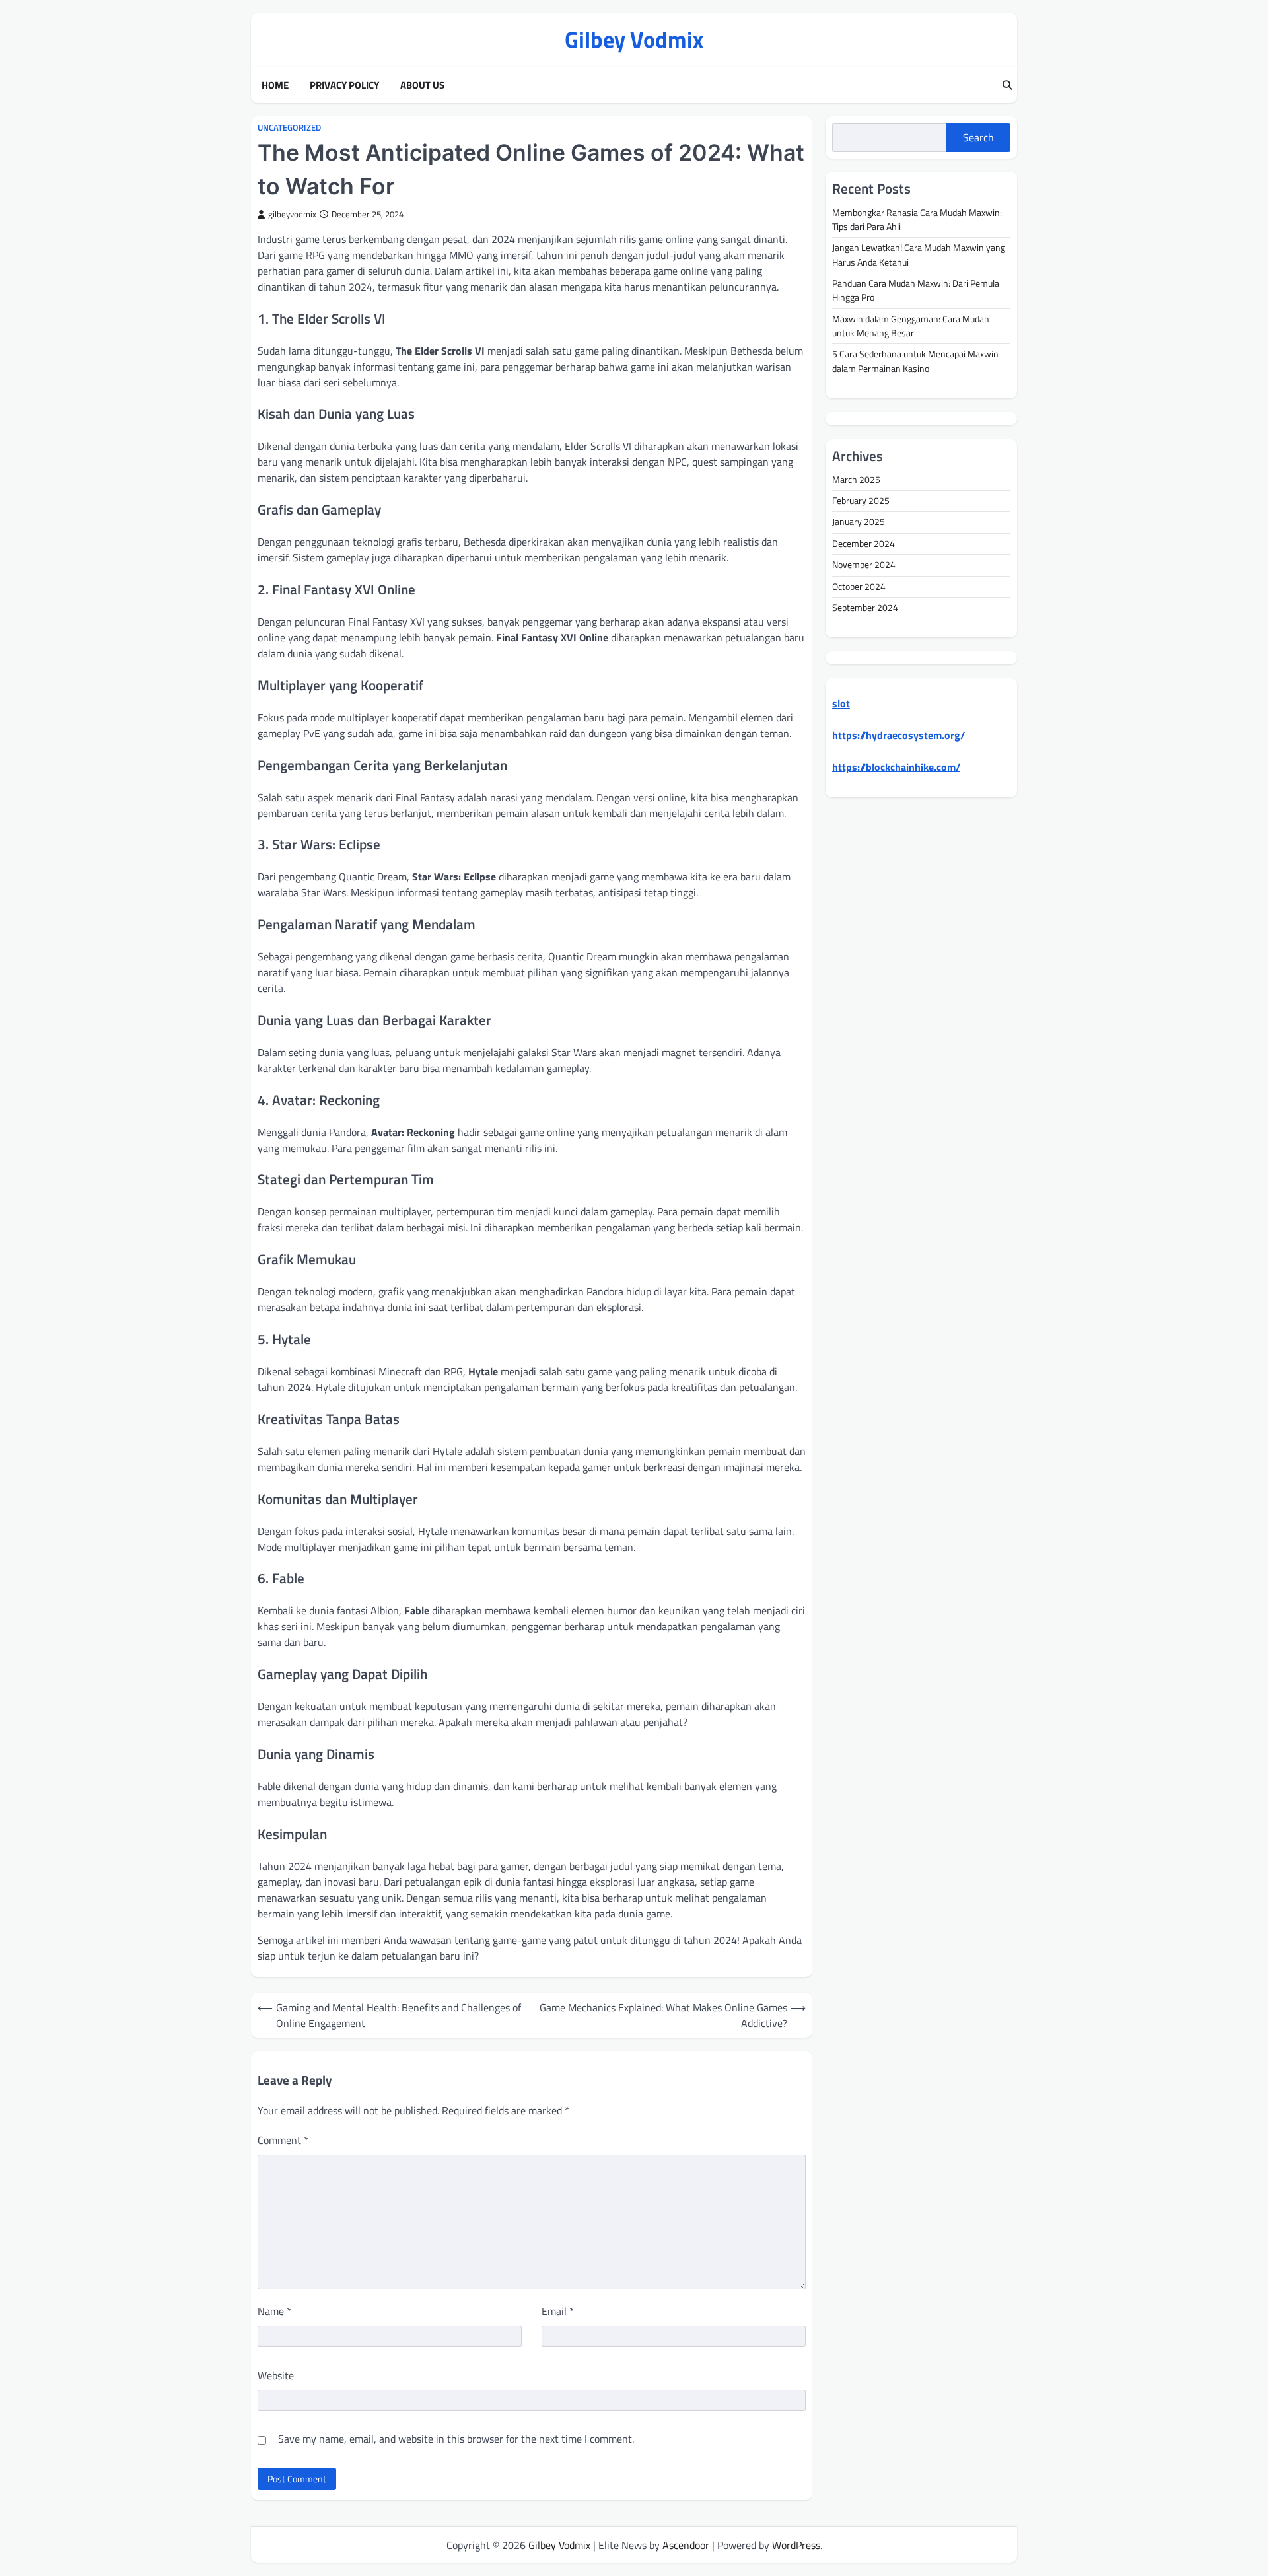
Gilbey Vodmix (634, 39)
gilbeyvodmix (292, 214)
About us (422, 85)
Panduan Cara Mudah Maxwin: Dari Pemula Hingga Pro (916, 290)
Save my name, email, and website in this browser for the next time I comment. (456, 2439)
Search (978, 137)
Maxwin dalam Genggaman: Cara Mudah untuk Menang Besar (911, 326)
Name (274, 2311)
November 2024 (864, 565)
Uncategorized (289, 128)
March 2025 (856, 480)
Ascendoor (686, 2545)
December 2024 (863, 544)
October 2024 (859, 587)
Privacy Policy (344, 85)
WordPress (796, 2545)
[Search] (1007, 85)
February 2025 (861, 501)
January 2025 (859, 522)
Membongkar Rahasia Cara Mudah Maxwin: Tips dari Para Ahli (917, 220)
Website (276, 2375)
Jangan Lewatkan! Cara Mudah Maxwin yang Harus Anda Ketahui (919, 255)
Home (275, 85)
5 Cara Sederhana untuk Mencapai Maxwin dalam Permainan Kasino (915, 362)
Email (558, 2311)
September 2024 (865, 608)
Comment (283, 2140)
